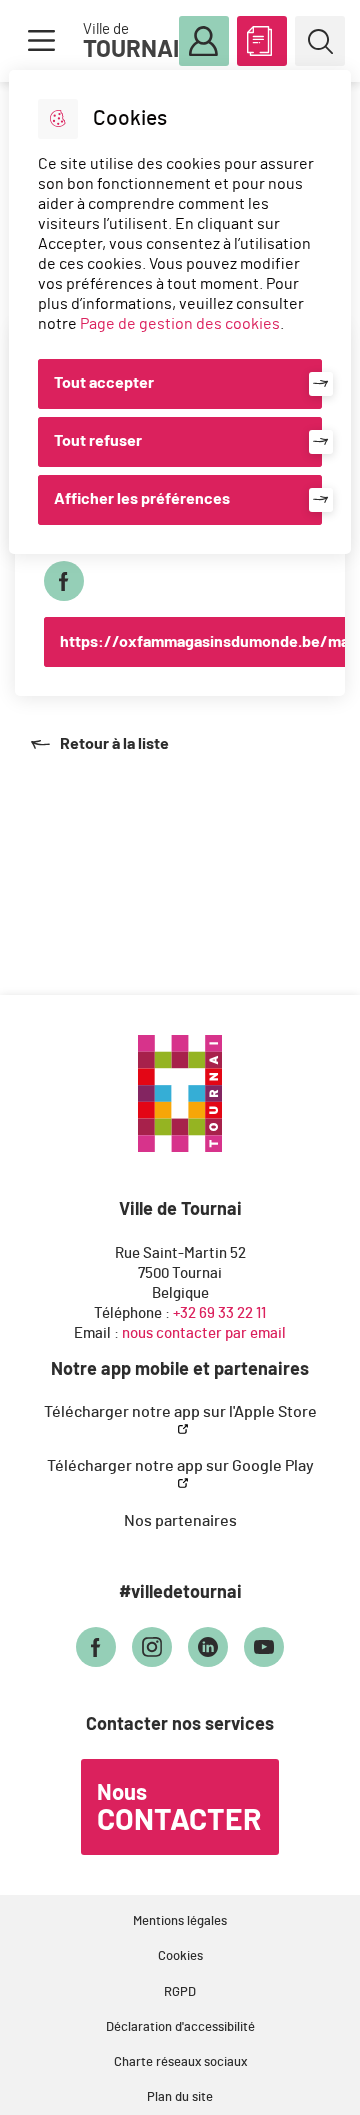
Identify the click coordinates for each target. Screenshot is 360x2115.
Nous (179, 1809)
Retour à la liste (99, 745)
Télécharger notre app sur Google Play (180, 1466)
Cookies (180, 1956)
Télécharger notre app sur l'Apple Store (180, 1412)
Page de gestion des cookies (180, 324)
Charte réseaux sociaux (180, 2062)
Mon (204, 41)
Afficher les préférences (142, 499)
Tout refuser (98, 441)
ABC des (262, 41)
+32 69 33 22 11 (219, 1313)
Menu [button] (41, 41)
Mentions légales (180, 1921)
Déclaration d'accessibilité (180, 2027)
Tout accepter (104, 383)
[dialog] (180, 312)
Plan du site (180, 2097)
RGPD (180, 1992)
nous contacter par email (204, 1333)
